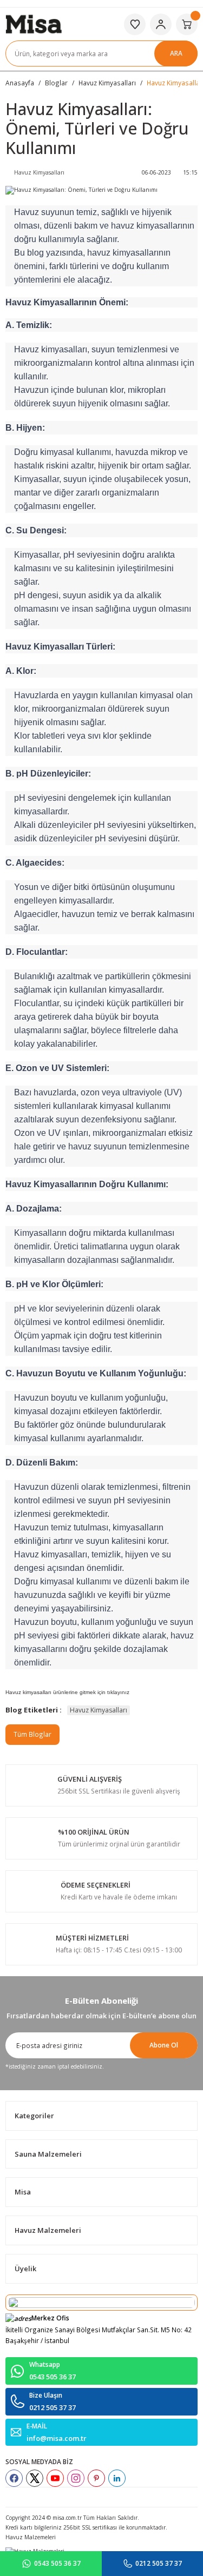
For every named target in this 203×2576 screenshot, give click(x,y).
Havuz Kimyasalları (99, 1710)
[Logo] (34, 23)
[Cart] (187, 24)
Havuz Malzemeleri (31, 2537)
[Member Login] (161, 24)
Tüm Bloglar (32, 1734)
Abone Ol (164, 2045)
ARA (176, 53)
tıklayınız (118, 1692)
